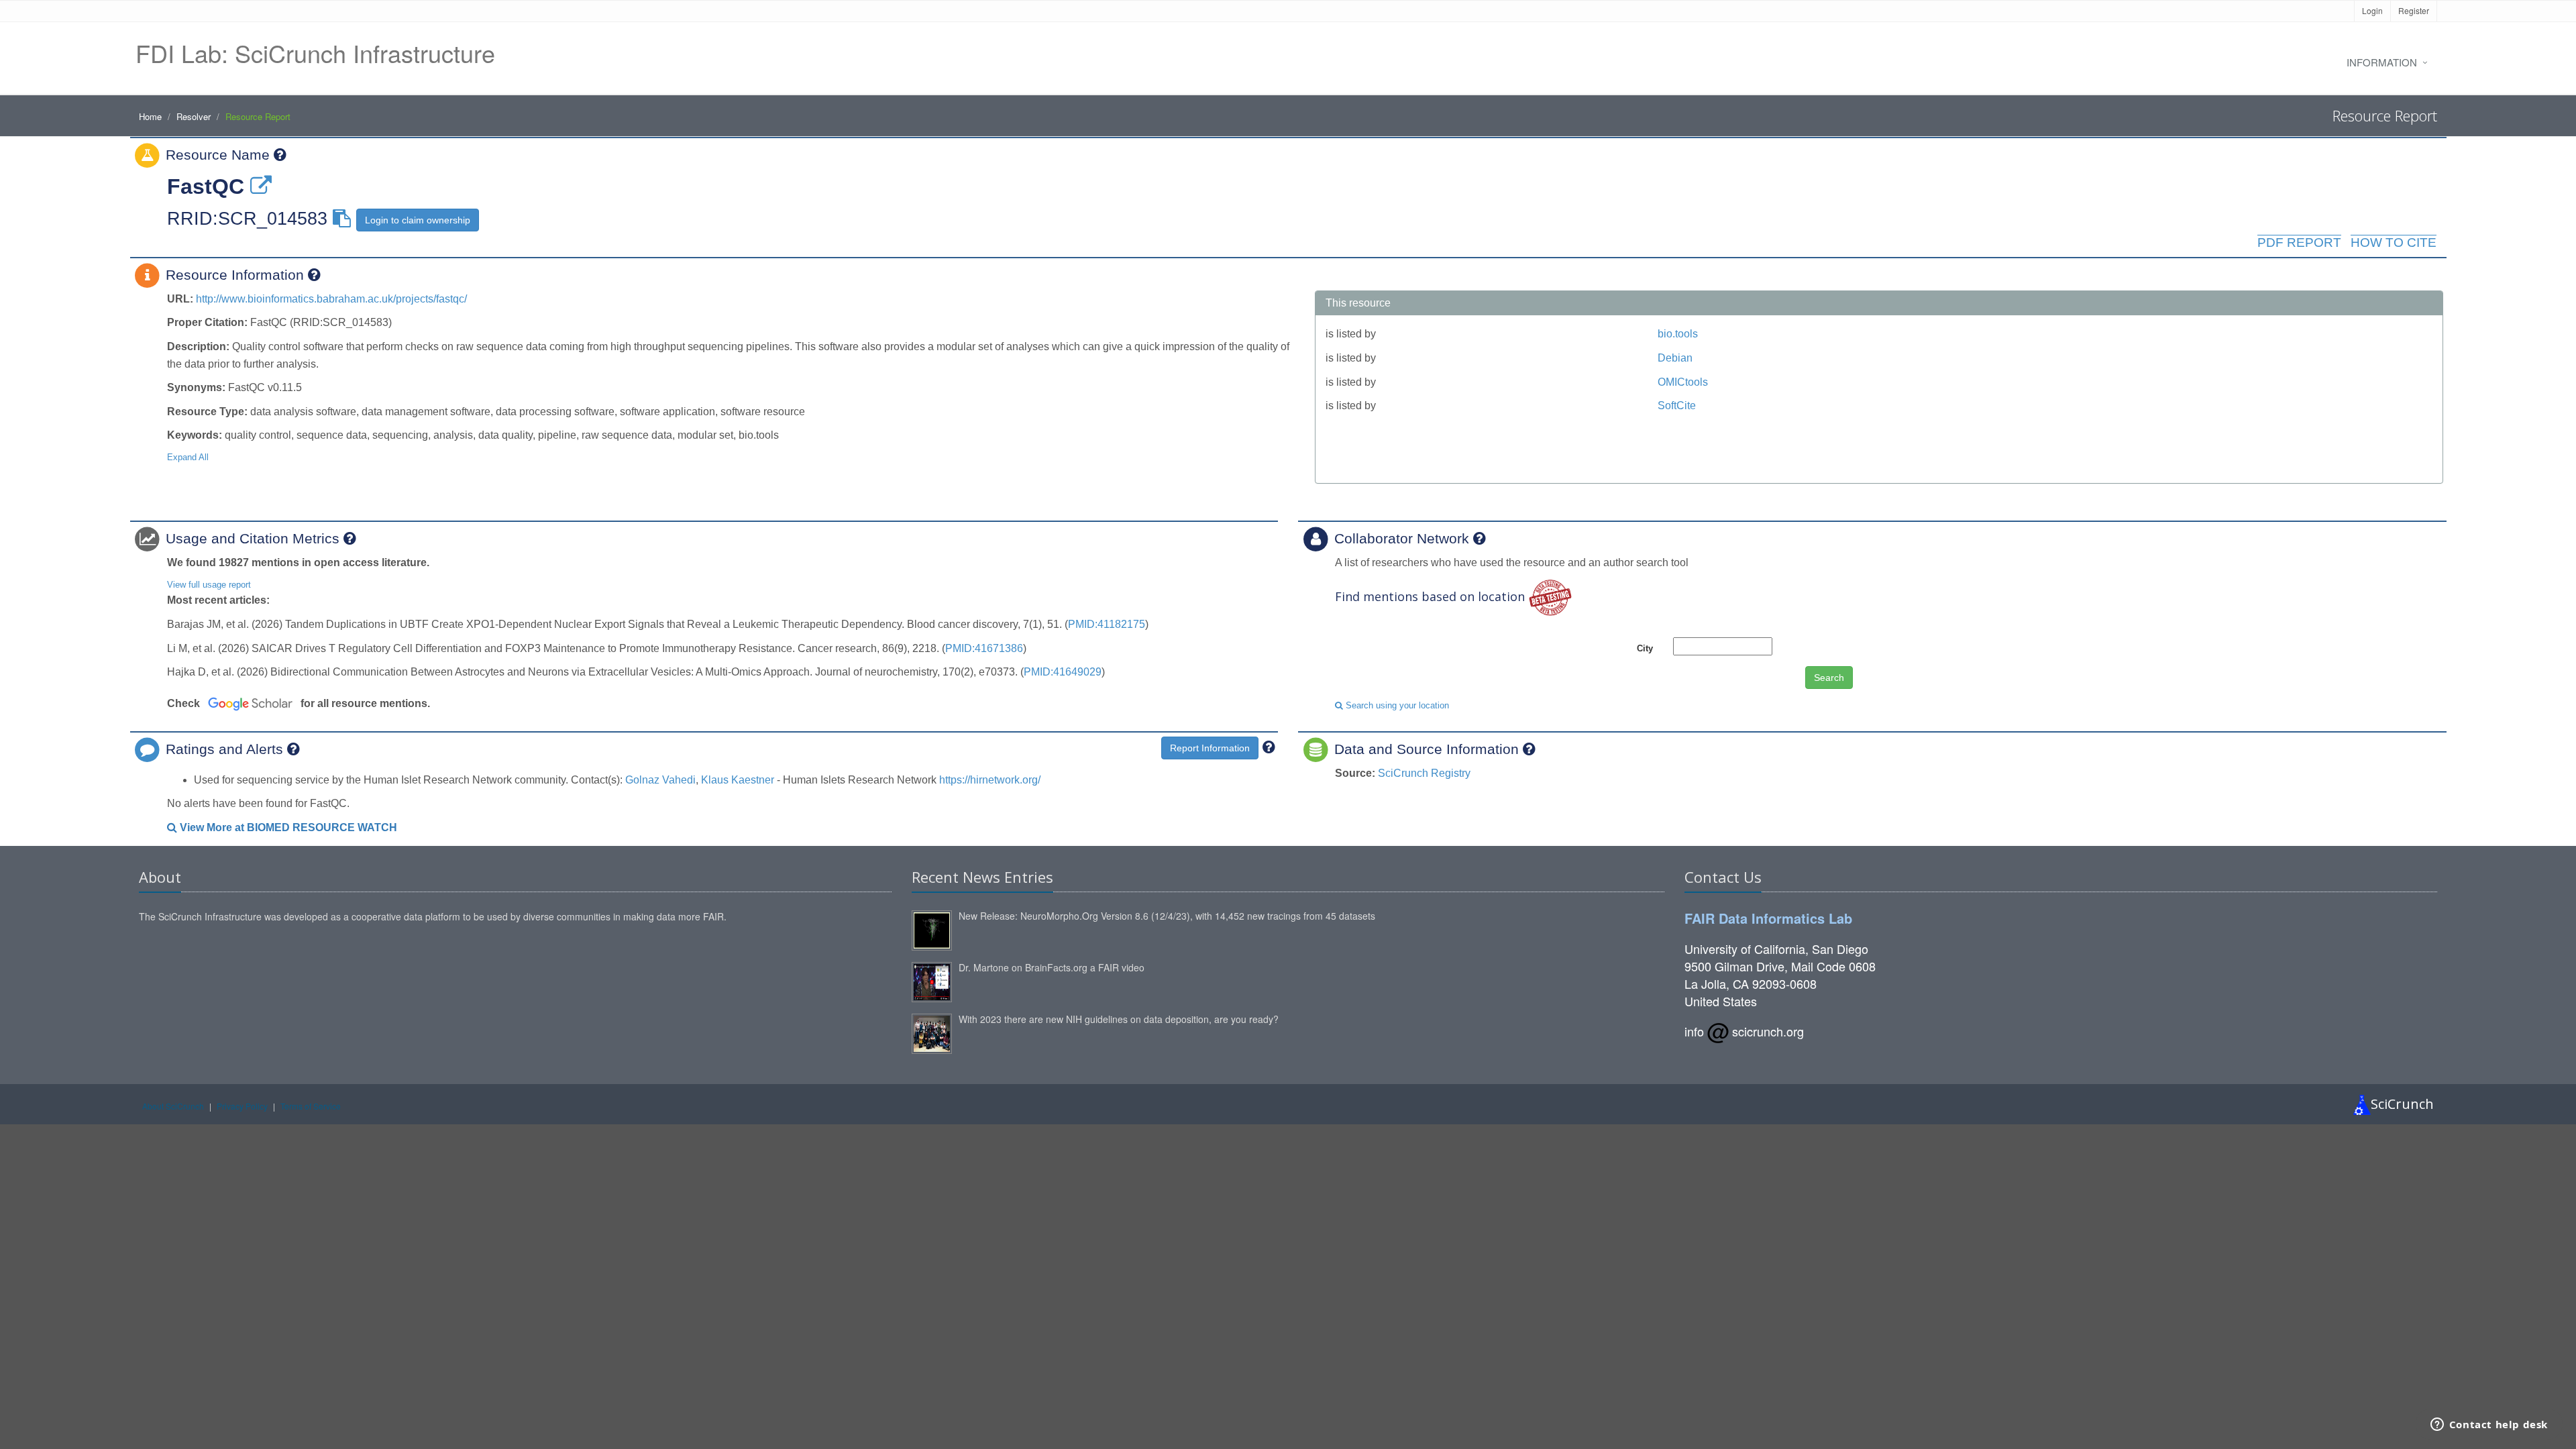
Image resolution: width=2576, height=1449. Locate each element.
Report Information (1210, 748)
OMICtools (1683, 382)
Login (2372, 10)
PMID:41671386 (984, 648)
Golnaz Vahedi (660, 780)
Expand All (188, 457)
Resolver (194, 116)
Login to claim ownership (418, 220)
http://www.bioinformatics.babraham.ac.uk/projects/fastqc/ (331, 299)
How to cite (2394, 243)
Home (150, 116)
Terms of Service (311, 1106)
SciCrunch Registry (1424, 773)
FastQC (206, 186)
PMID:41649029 (1063, 672)
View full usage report (209, 585)
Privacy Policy (242, 1106)
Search (1829, 678)
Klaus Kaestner (738, 780)
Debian (1675, 358)
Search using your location (1396, 705)
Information (2382, 62)
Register (2414, 10)
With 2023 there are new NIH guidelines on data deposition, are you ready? (1119, 1019)
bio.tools (1678, 334)
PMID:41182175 (1107, 624)
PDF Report (2299, 243)
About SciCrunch (173, 1106)
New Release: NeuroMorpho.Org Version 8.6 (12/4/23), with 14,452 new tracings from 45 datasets (1167, 916)
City (1645, 648)
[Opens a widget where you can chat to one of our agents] (2489, 1426)
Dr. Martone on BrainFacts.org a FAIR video (1052, 967)
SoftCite (1677, 406)
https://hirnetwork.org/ (990, 780)
